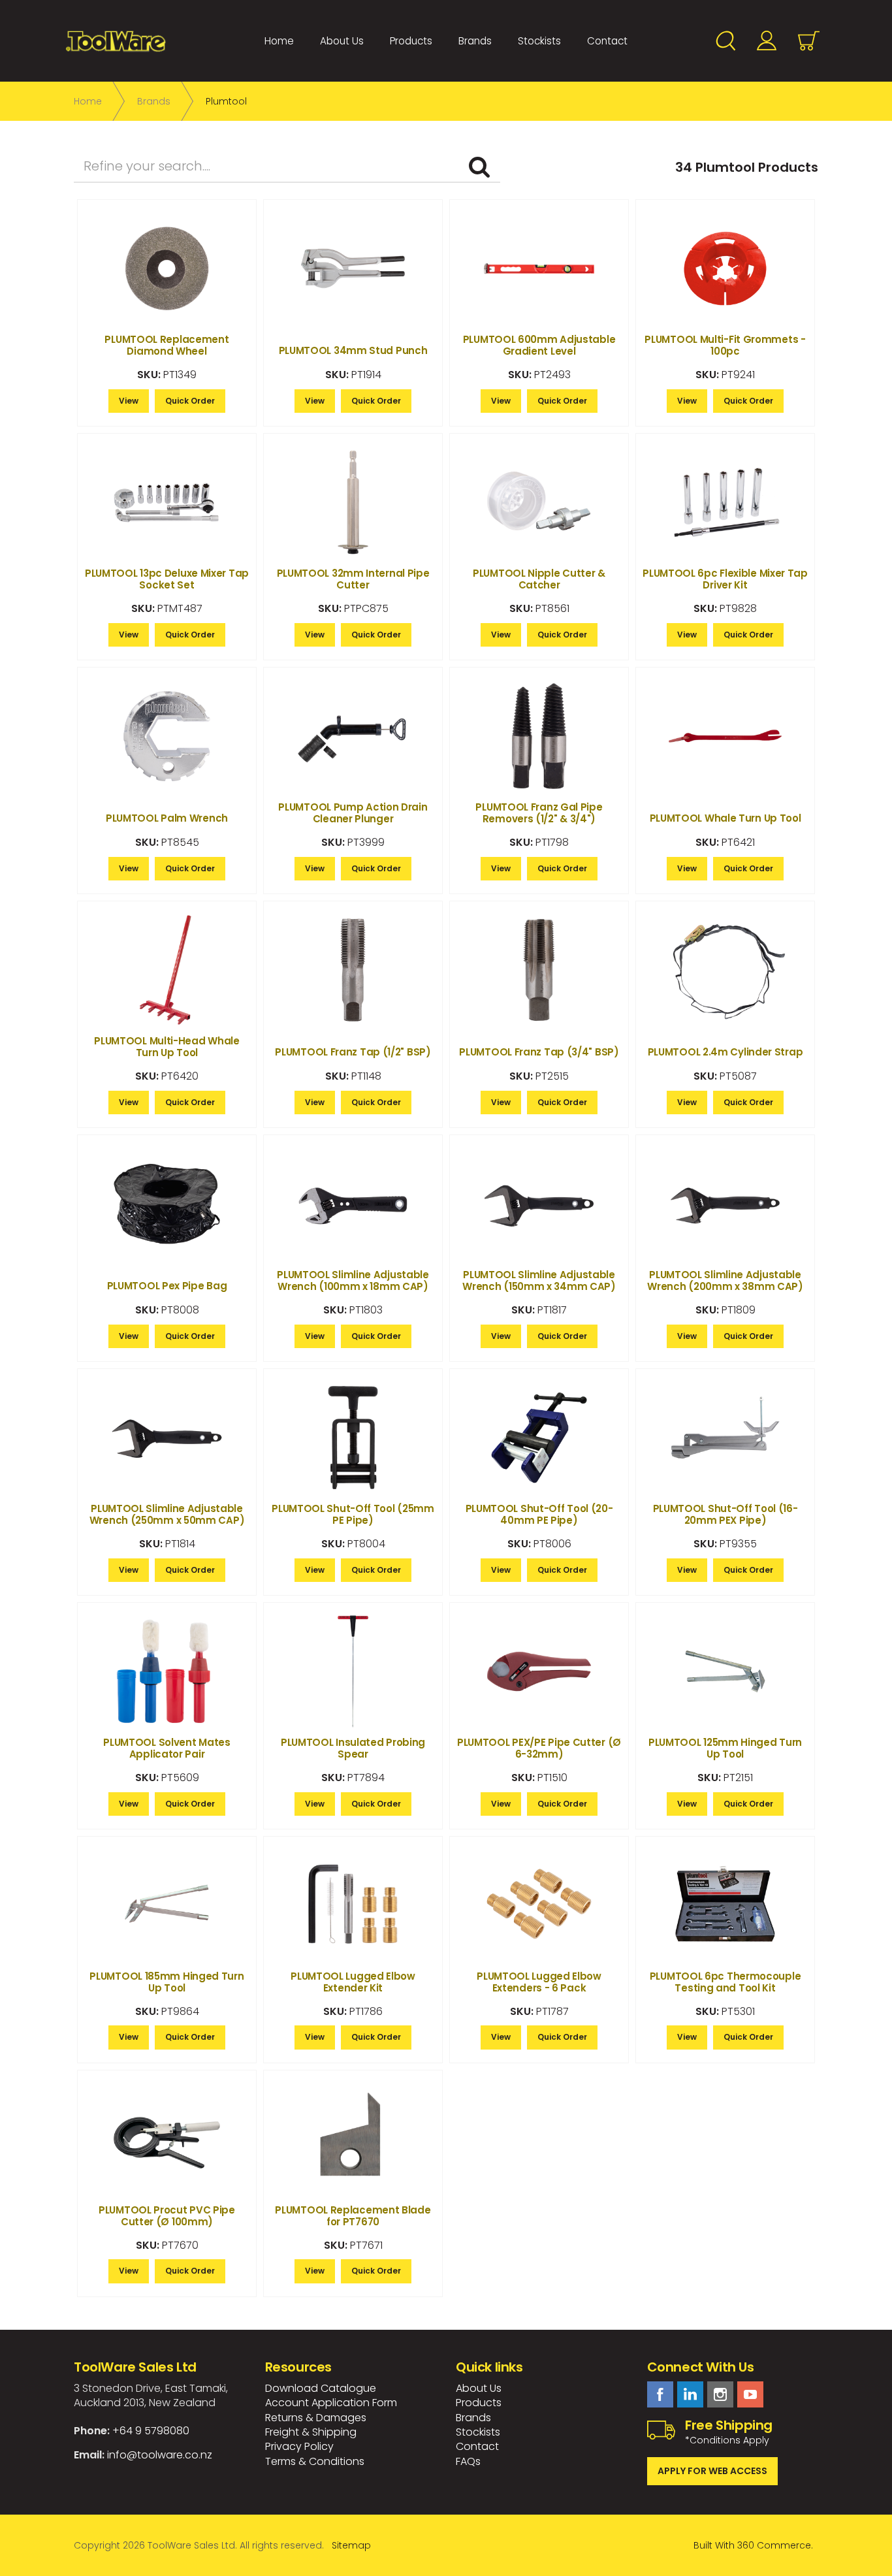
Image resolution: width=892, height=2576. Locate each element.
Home (279, 41)
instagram (720, 2394)
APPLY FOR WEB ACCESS (712, 2471)
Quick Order (190, 401)
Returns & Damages (316, 2418)
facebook (660, 2394)
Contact (607, 41)
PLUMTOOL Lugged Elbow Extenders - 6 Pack (539, 1982)
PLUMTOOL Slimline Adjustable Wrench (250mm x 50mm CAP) (167, 1514)
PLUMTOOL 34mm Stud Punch (353, 350)
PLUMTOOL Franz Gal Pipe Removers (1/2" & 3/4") (539, 813)
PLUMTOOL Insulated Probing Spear (353, 1748)
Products (411, 41)
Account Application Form (331, 2403)
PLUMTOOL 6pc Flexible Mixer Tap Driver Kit (725, 579)
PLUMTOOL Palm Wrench (167, 818)
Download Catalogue (321, 2388)
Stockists (539, 41)
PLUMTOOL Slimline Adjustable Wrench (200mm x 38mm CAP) (725, 1280)
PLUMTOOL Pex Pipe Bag (167, 1286)
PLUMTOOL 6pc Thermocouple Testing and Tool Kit (725, 1982)
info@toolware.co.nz (160, 2455)
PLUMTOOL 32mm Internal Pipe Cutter (353, 579)
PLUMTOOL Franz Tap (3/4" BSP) (539, 1052)
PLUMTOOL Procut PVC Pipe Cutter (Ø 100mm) (167, 2216)
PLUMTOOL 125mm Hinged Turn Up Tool (725, 1748)
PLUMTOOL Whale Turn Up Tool (725, 818)
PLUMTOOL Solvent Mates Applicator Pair (167, 1748)
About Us (342, 41)
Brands (475, 41)
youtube (750, 2394)
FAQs (468, 2461)
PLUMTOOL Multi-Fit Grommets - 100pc (725, 345)
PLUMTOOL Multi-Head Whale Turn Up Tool (167, 1047)
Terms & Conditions (315, 2461)
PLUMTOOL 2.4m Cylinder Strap (725, 1052)
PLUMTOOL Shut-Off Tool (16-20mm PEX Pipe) (725, 1514)
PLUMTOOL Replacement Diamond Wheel (167, 345)
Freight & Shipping (311, 2432)
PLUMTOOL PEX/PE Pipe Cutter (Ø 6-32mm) (539, 1748)
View (129, 401)
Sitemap (351, 2545)
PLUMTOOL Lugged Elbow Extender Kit (353, 1982)
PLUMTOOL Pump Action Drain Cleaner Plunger (353, 813)
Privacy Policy (299, 2446)
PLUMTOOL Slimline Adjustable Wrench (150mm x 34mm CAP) (539, 1280)
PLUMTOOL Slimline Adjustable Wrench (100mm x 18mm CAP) (353, 1280)
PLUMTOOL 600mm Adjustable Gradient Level (539, 345)
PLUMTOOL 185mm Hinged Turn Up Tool (167, 1982)
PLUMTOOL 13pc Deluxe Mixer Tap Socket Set (167, 579)
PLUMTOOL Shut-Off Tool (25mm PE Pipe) (353, 1514)
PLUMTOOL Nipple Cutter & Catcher (539, 579)
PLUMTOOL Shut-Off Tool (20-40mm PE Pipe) (539, 1514)
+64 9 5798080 (151, 2431)
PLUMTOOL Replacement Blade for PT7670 (353, 2216)
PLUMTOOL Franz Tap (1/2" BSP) (353, 1052)
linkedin (690, 2394)
